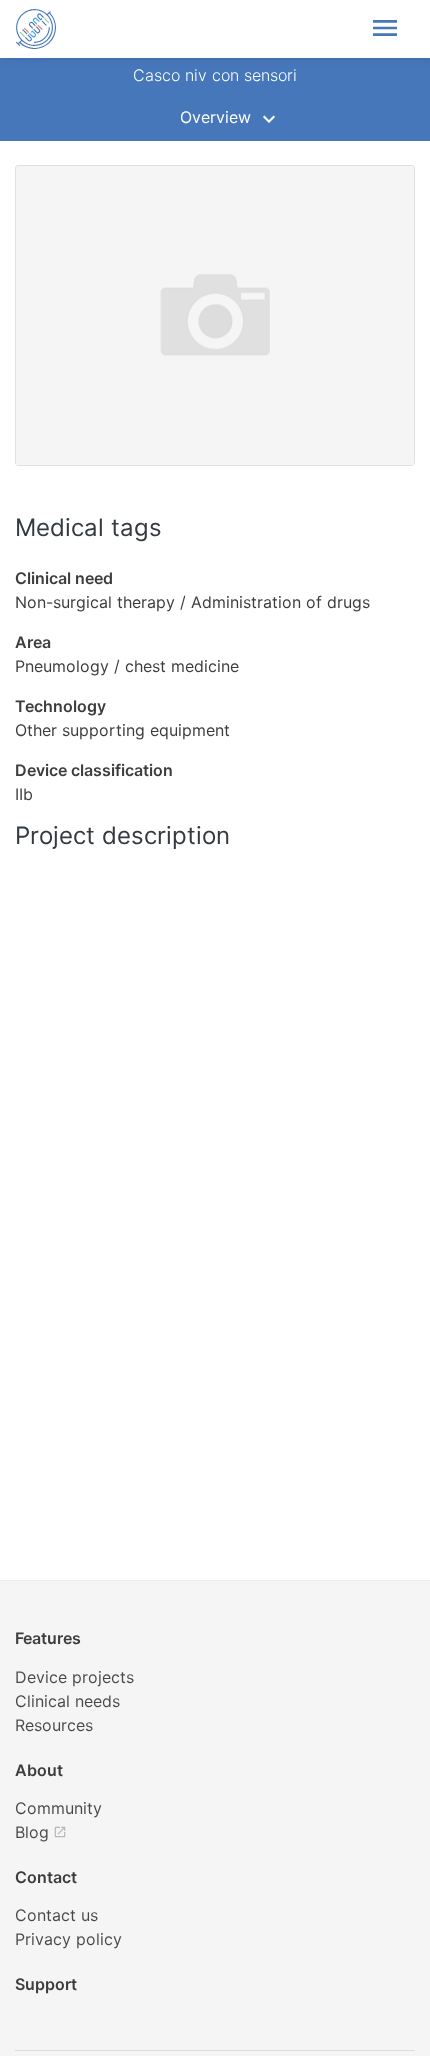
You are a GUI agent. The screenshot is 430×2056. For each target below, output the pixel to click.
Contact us (56, 1915)
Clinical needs (67, 1701)
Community (58, 1808)
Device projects (74, 1677)
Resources (54, 1725)
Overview (215, 117)
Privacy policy (68, 1939)
